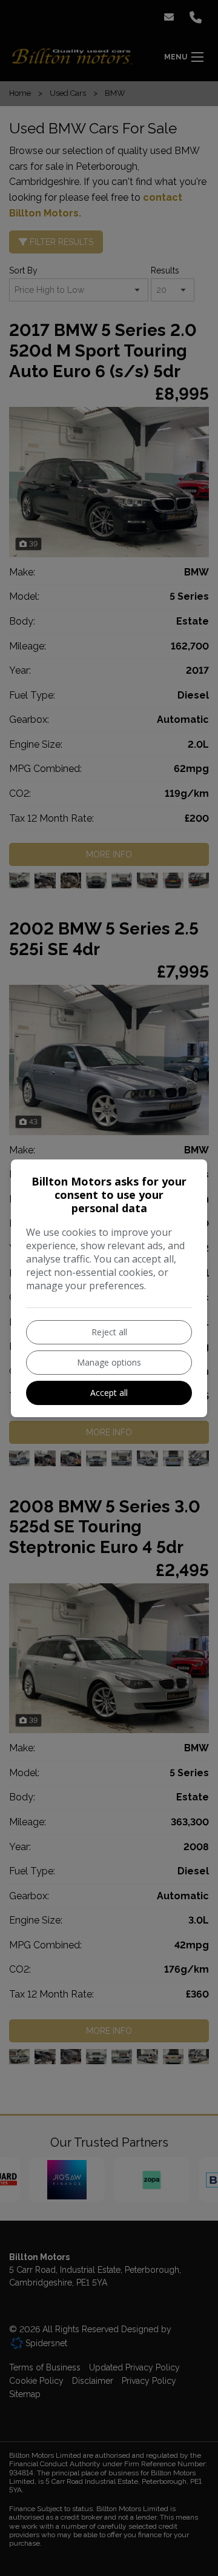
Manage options (109, 1362)
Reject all (109, 1332)
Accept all (109, 1393)
